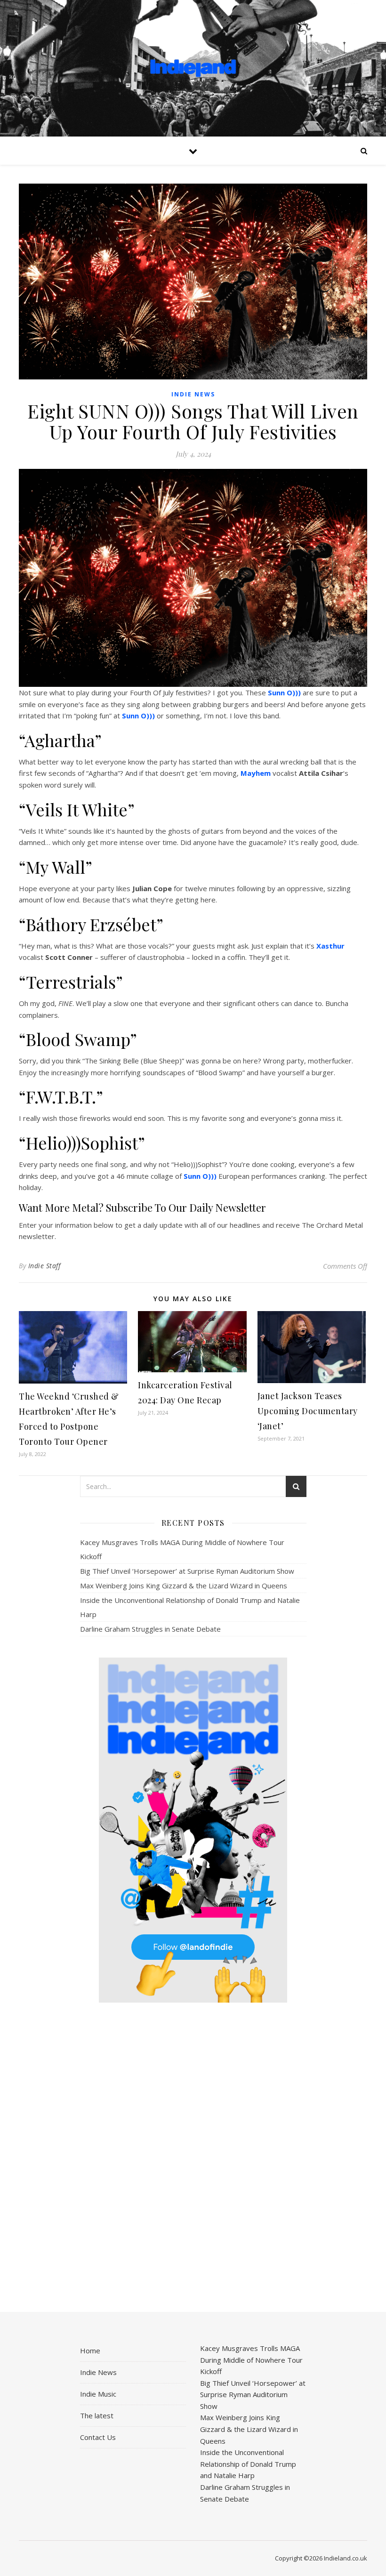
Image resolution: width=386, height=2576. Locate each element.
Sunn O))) (284, 692)
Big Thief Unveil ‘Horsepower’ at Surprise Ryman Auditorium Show (187, 1571)
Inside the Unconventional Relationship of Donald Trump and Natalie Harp (248, 2464)
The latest (97, 2415)
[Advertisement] (193, 2158)
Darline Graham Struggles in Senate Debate (150, 1629)
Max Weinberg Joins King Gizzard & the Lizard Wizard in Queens (184, 1586)
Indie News (193, 394)
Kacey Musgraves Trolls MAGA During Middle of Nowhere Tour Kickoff (251, 2360)
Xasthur (330, 946)
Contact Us (98, 2437)
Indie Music (98, 2394)
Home (90, 2351)
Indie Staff (44, 1266)
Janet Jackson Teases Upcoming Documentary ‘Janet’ (308, 1411)
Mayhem (256, 773)
